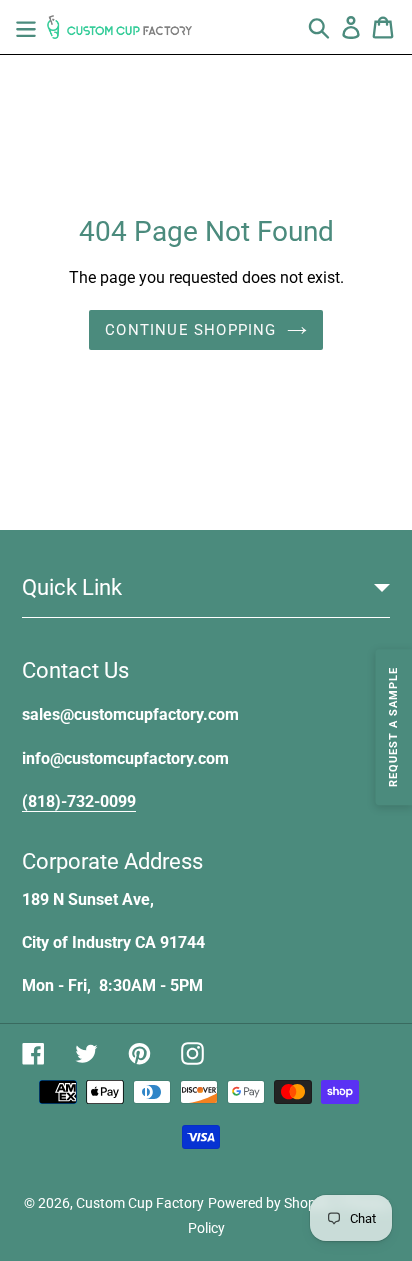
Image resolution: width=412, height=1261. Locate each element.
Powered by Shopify (269, 1203)
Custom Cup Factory (140, 1203)
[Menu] (26, 27)
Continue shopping (190, 330)
